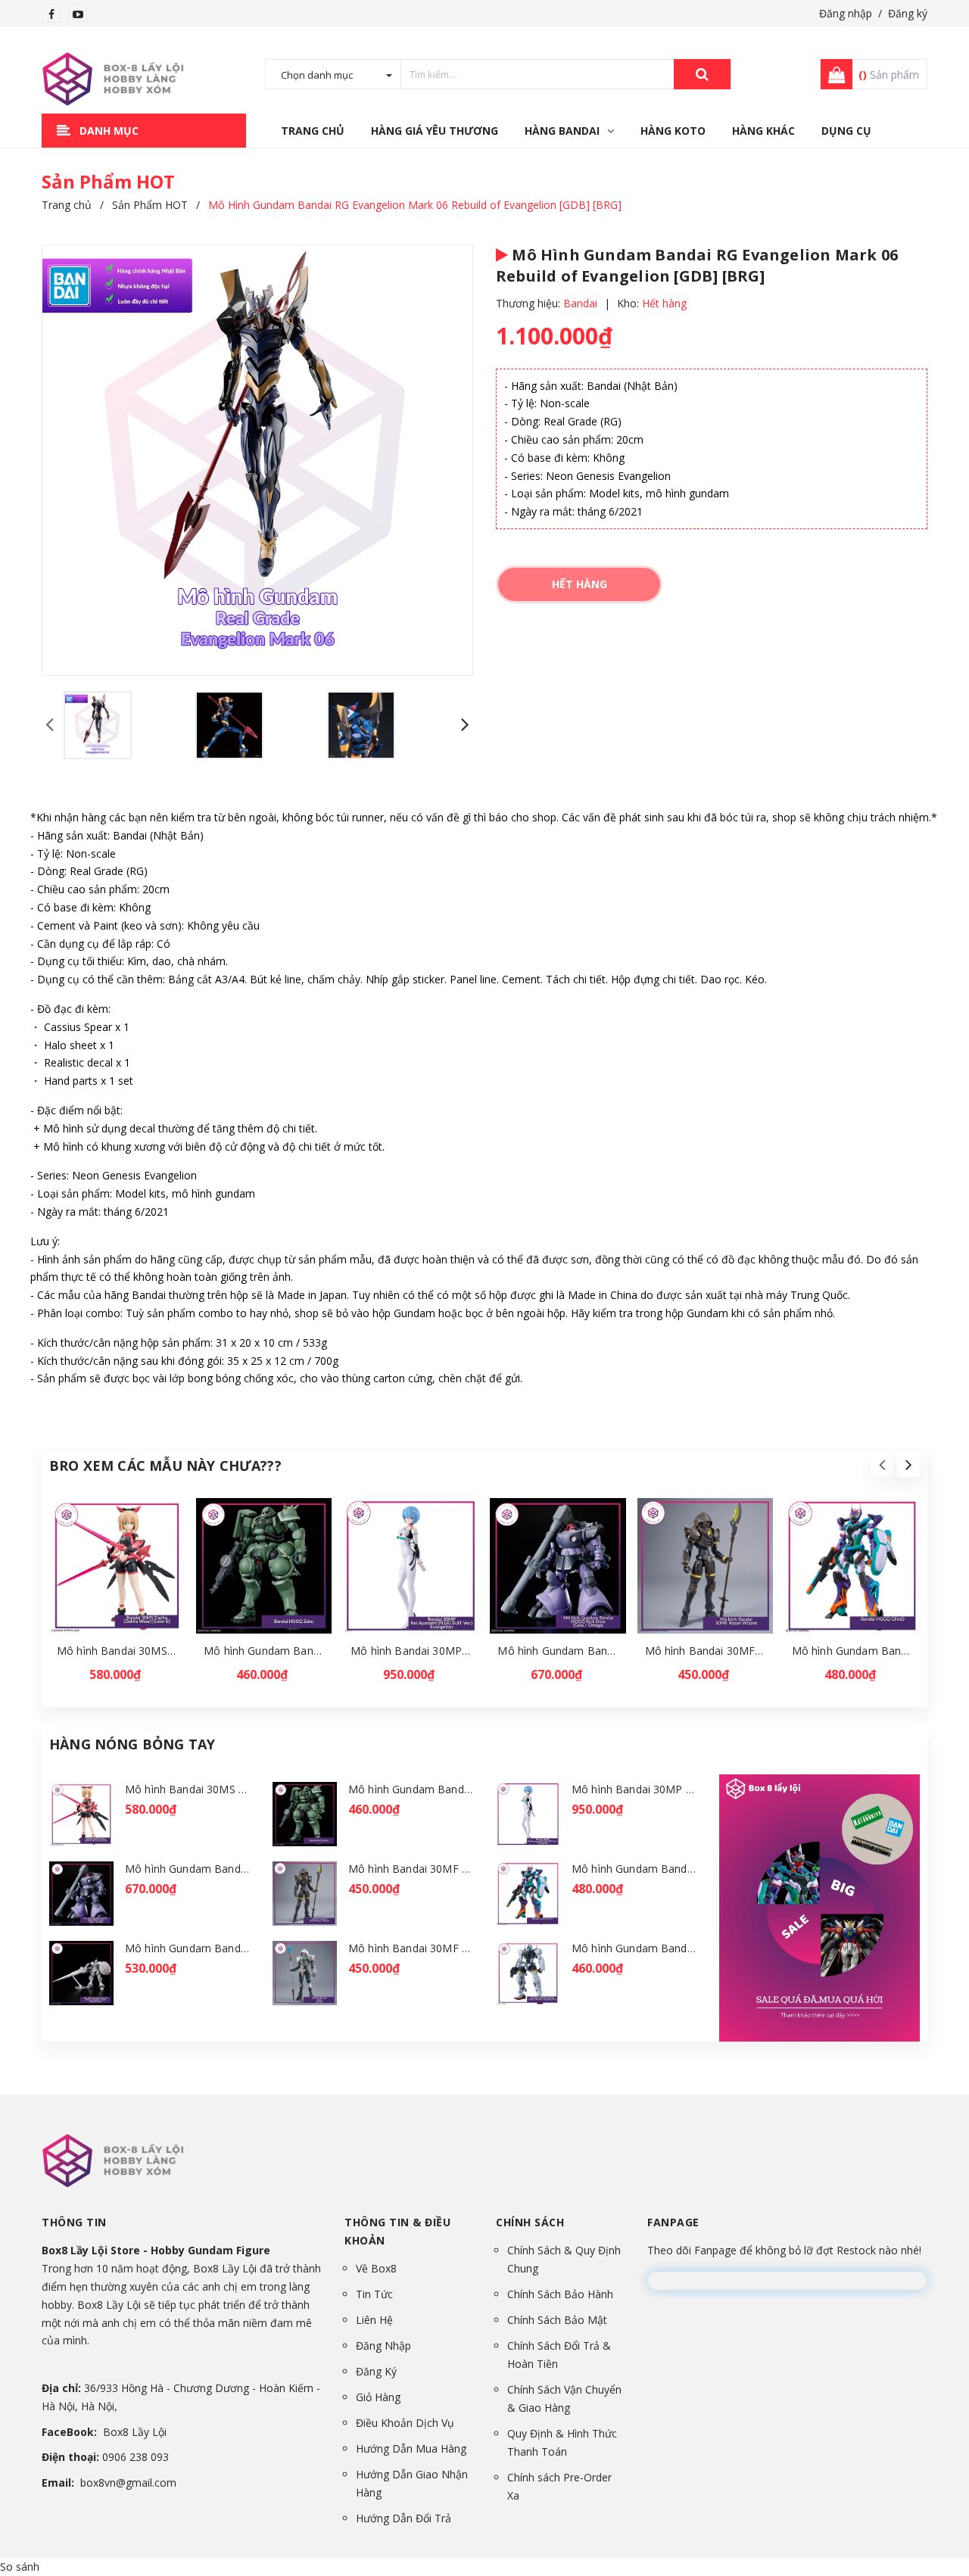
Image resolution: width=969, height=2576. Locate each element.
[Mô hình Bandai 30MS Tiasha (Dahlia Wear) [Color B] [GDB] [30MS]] (117, 1566)
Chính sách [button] (530, 2222)
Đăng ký (908, 13)
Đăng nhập (846, 13)
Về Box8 (376, 2268)
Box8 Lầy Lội (135, 2432)
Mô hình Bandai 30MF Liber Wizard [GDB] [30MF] (472, 1948)
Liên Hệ (374, 2320)
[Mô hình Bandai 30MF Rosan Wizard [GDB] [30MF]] (705, 1566)
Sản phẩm (889, 75)
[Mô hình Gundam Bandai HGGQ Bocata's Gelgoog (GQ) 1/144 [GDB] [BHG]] (528, 1973)
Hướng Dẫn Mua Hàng (411, 2448)
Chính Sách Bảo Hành (560, 2294)
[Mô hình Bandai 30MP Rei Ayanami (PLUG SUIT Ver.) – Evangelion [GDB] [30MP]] (411, 1566)
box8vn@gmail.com (128, 2483)
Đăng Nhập (383, 2345)
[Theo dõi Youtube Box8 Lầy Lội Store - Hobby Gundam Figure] (78, 14)
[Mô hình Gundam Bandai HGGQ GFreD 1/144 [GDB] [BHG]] (852, 1566)
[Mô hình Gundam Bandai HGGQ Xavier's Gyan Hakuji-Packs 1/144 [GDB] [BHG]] (81, 1973)
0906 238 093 (136, 2457)
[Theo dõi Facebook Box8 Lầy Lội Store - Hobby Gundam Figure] (51, 14)
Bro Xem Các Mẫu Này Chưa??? (165, 1466)
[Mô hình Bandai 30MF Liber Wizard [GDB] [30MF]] (305, 1973)
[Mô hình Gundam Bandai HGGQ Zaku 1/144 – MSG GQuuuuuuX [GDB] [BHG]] (264, 1566)
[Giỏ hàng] (832, 74)
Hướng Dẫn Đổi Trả (403, 2518)
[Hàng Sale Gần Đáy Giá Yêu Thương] (819, 1908)
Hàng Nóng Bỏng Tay (132, 1744)
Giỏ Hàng (378, 2397)
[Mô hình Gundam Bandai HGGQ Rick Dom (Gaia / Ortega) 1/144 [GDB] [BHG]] (558, 1566)
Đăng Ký (376, 2371)
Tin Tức (374, 2294)
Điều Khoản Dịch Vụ (405, 2423)
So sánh (20, 2567)
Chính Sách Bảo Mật (557, 2320)
